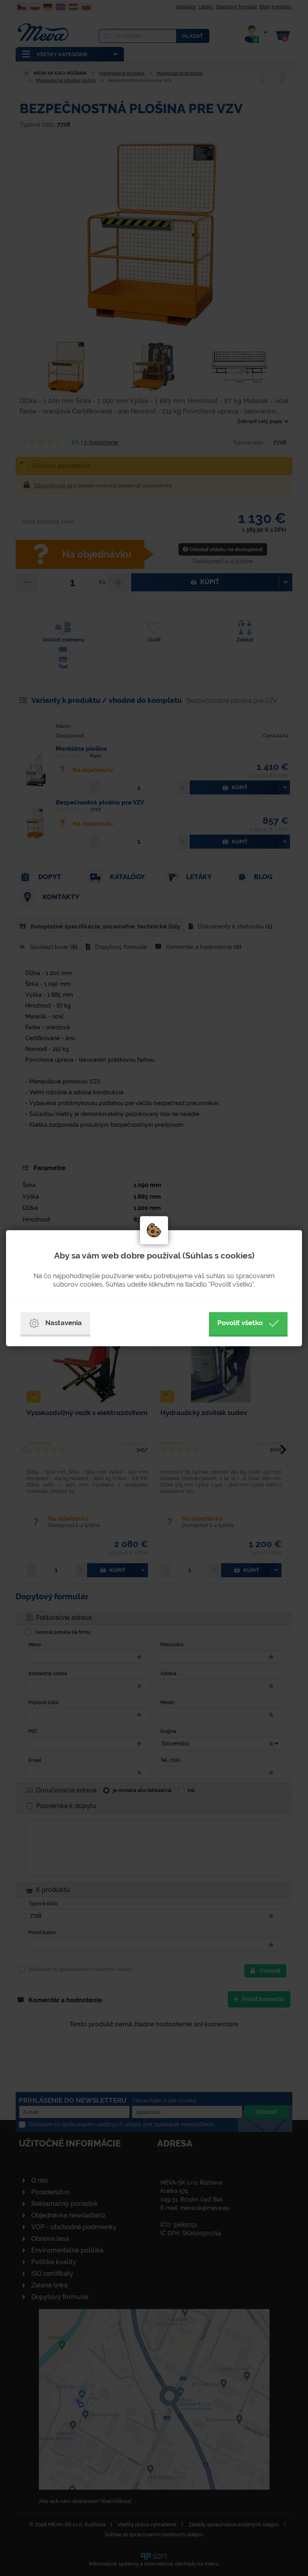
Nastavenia (64, 1323)
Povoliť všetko (240, 1323)
